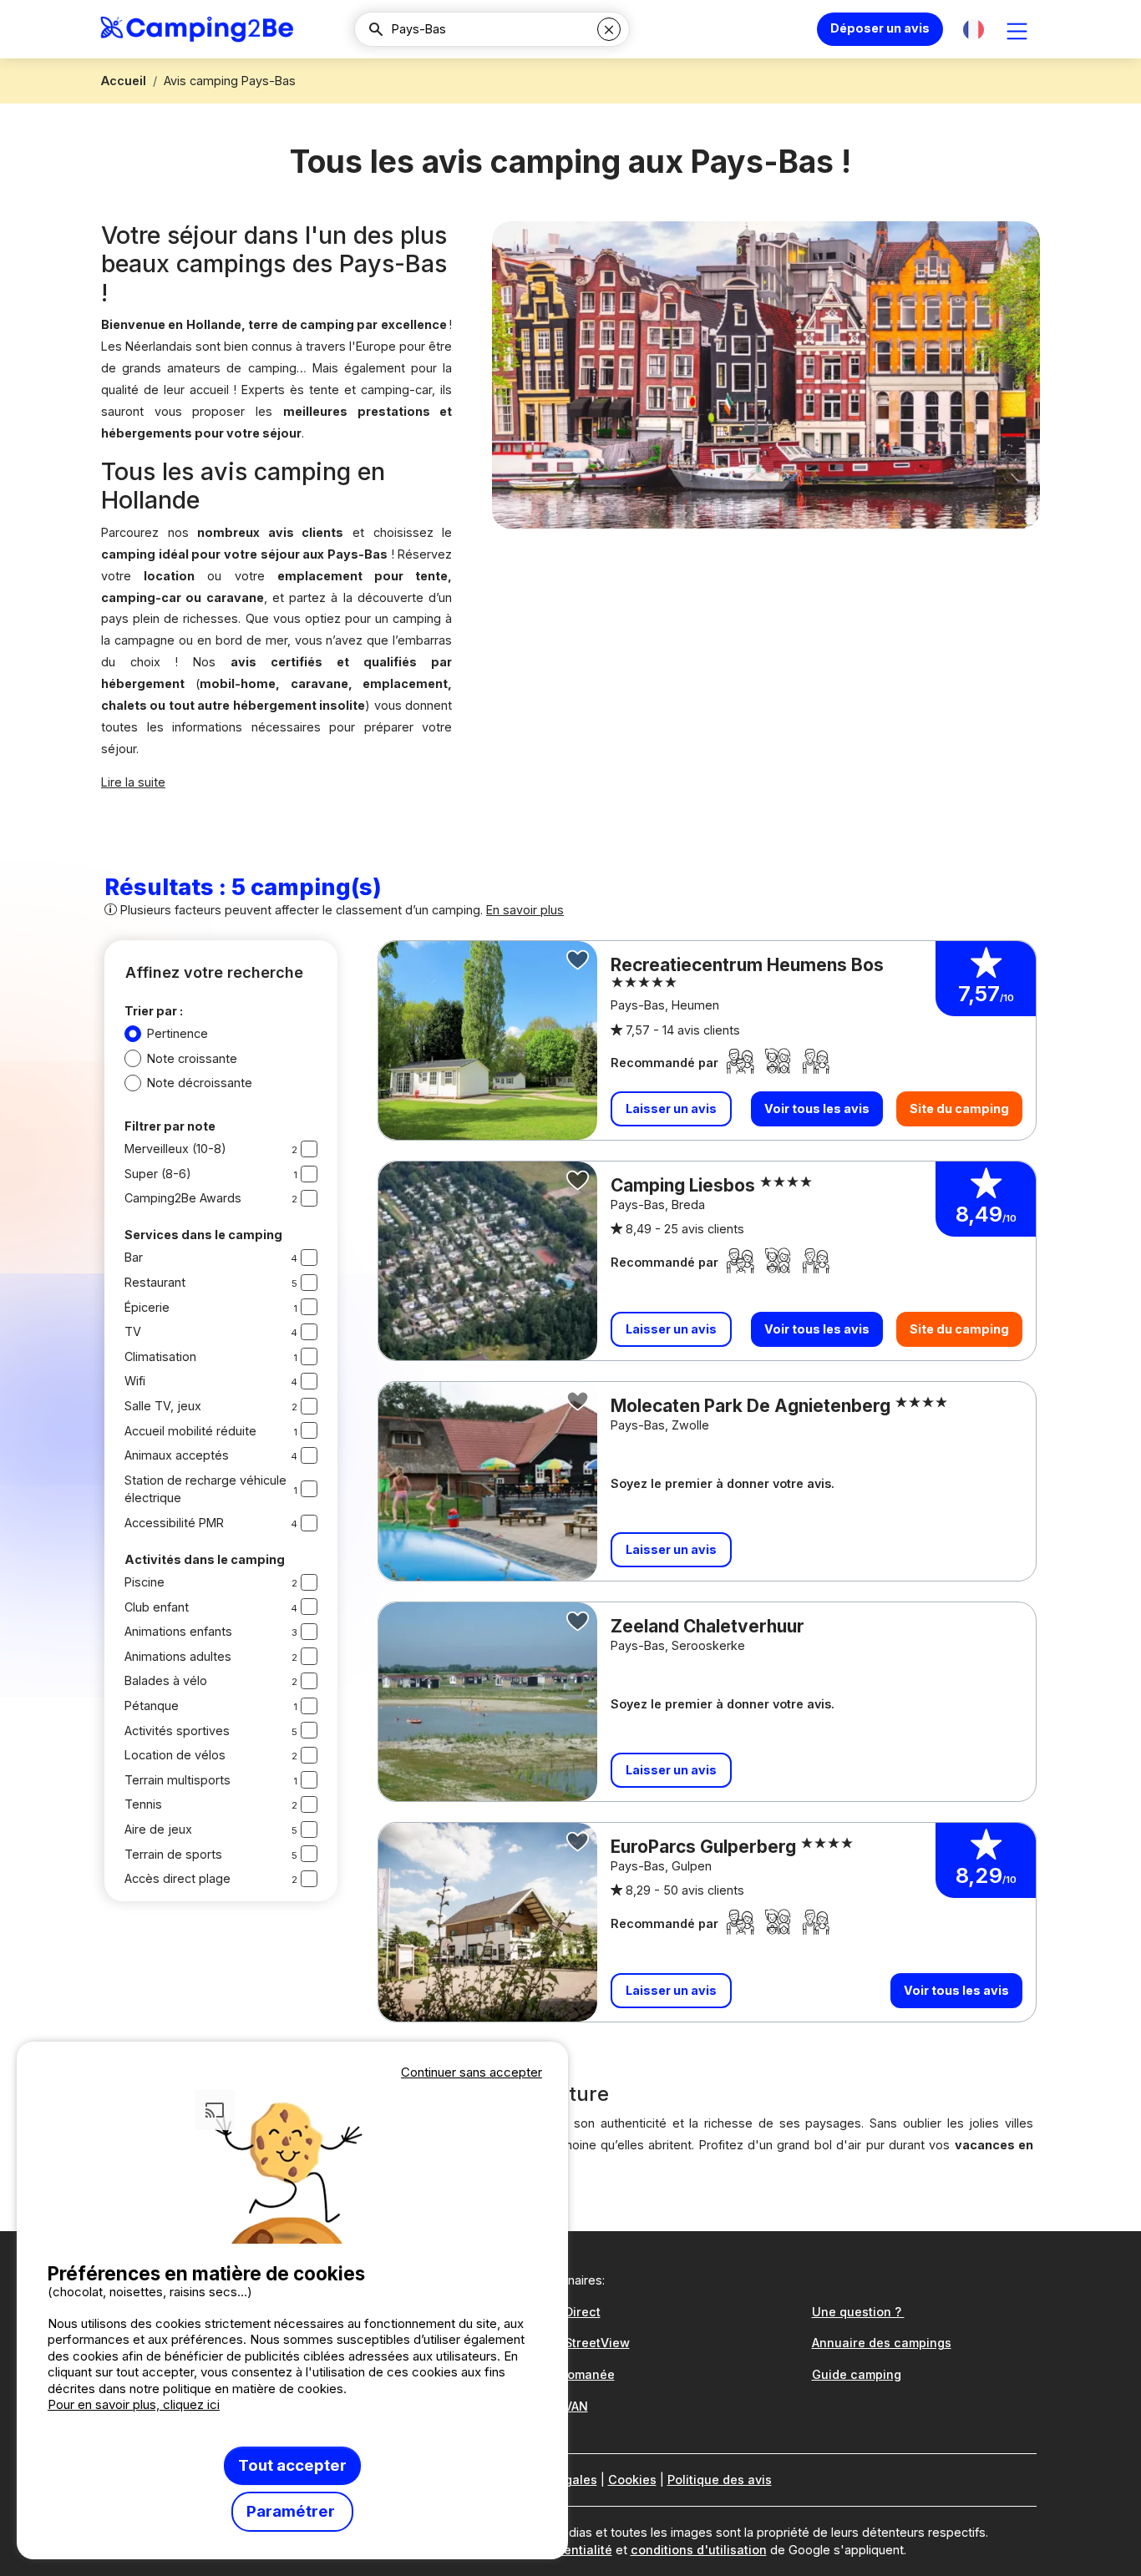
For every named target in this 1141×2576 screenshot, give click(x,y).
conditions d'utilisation (699, 2550)
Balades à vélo (166, 1680)
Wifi (135, 1381)
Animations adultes (178, 1656)
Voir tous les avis (817, 1108)
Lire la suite (133, 782)
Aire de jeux (158, 1829)
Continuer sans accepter (472, 2072)
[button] (974, 30)
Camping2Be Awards (183, 1198)
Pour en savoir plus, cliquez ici (134, 2404)
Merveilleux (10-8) (175, 1149)
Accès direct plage (177, 1878)
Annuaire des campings (882, 2343)
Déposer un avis (880, 28)
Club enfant (157, 1607)
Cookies (632, 2480)
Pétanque (152, 1706)
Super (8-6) (158, 1174)
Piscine (145, 1582)
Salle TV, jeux (163, 1406)
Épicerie (147, 1307)
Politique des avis (720, 2480)
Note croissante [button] (192, 1058)
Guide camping (857, 2374)
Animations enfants (178, 1631)
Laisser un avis (671, 1108)
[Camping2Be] (197, 29)
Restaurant (155, 1282)
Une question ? (858, 2312)
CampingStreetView (571, 2343)
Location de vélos (175, 1755)
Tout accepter (292, 2465)
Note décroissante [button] (200, 1083)
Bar (134, 1257)
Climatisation (160, 1356)
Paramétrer (292, 2511)
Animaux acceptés (177, 1455)
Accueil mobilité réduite (190, 1431)
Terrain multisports (177, 1780)
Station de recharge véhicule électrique (205, 1489)
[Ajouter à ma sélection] (578, 960)
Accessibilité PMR (174, 1523)
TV (133, 1331)
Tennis (143, 1804)
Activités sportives (177, 1731)
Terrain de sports (173, 1854)
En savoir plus (525, 910)
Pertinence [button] (177, 1033)
